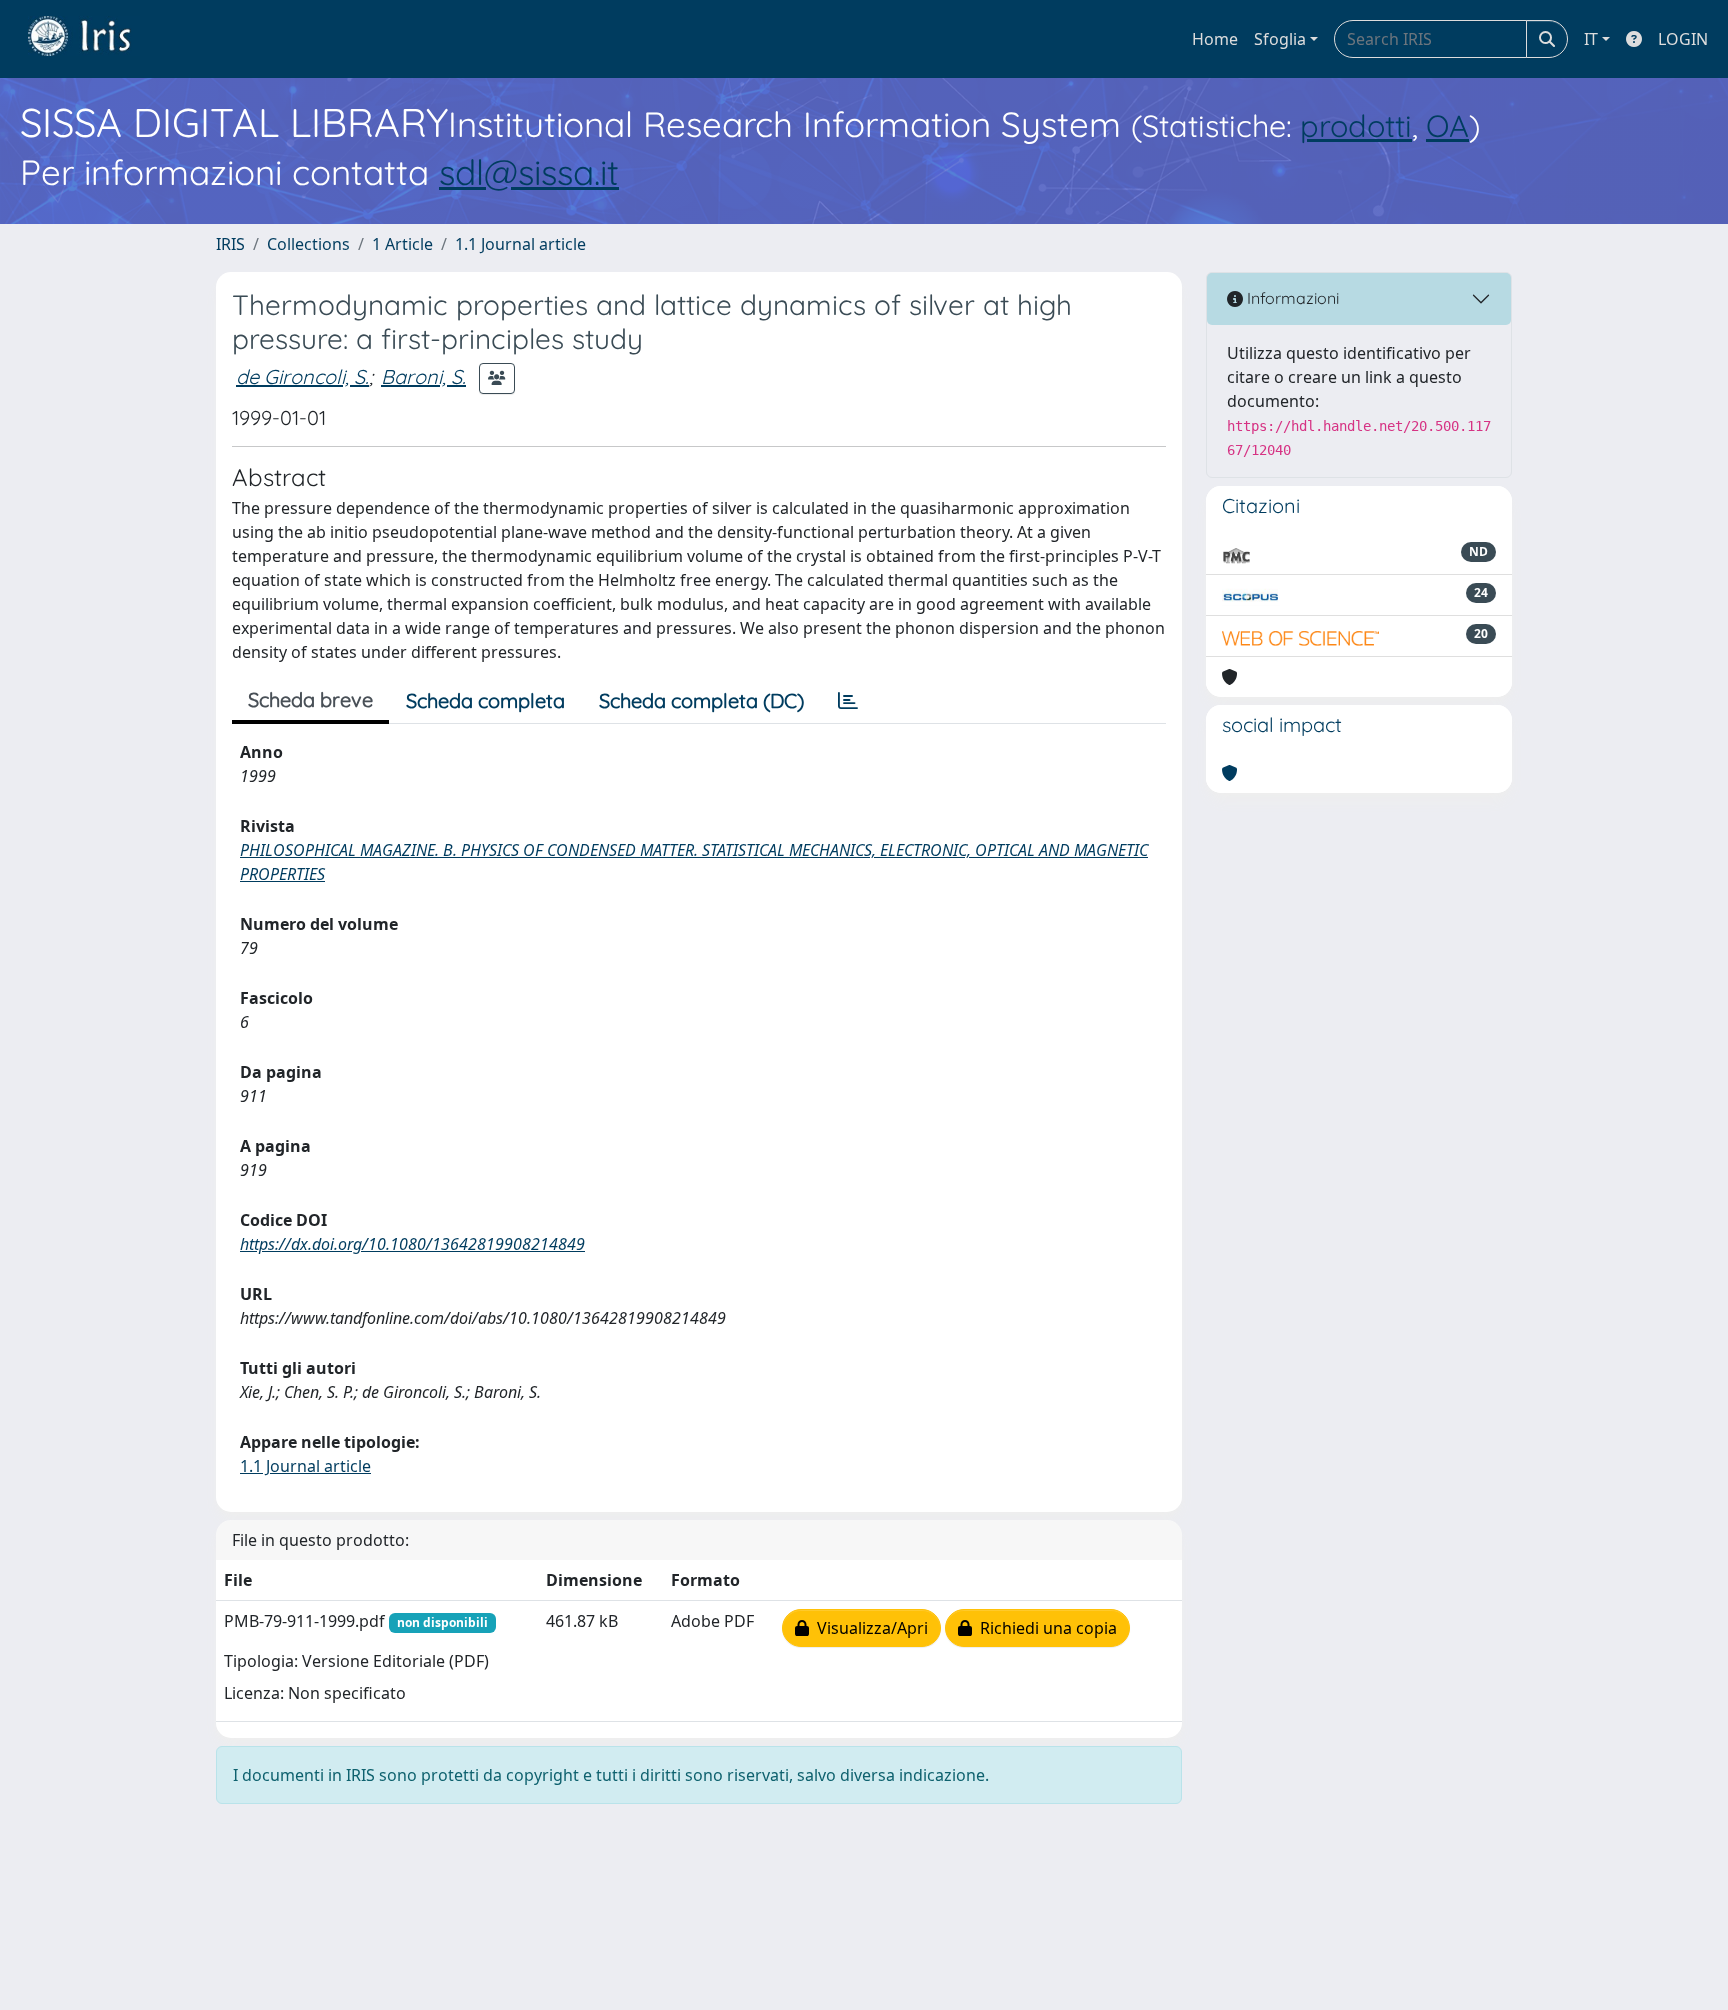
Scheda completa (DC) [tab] (701, 700)
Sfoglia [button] (1280, 39)
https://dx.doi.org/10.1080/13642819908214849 (412, 1244)
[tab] (848, 701)
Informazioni (1291, 298)
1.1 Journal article (520, 244)
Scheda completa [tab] (485, 700)
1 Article (402, 244)
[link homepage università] (94, 39)
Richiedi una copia (1044, 1628)
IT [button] (1591, 39)
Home (1215, 39)
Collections (308, 244)
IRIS (230, 244)
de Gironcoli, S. (302, 376)
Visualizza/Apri (868, 1628)
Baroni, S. (423, 376)
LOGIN (1683, 39)
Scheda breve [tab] (310, 699)
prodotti (1356, 125)
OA (1447, 125)
